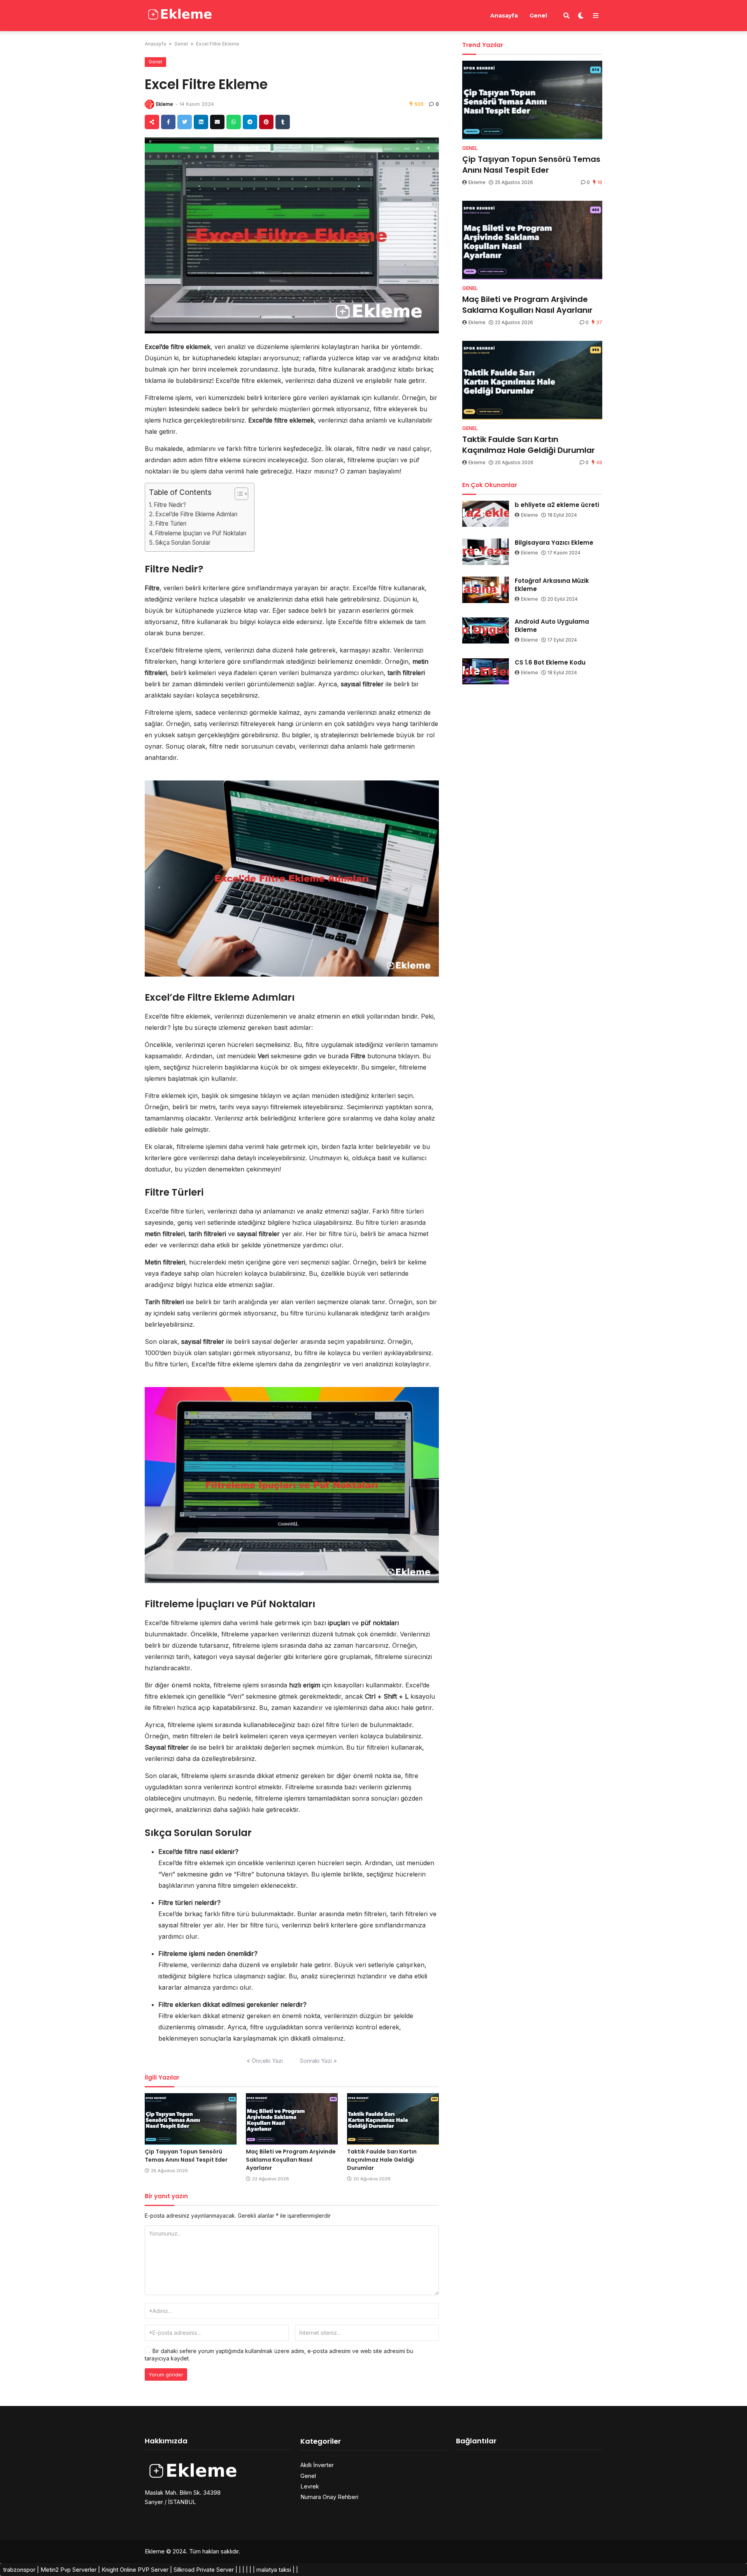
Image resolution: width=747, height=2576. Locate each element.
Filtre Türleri (171, 523)
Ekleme (165, 104)
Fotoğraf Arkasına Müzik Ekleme (552, 585)
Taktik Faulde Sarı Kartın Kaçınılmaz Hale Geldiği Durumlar (382, 2160)
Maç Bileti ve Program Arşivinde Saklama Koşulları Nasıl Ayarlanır (291, 2160)
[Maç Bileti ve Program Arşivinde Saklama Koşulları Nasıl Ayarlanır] (292, 2119)
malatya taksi (274, 2570)
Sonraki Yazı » (318, 2061)
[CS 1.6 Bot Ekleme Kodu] (486, 672)
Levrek (310, 2486)
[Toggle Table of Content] (238, 494)
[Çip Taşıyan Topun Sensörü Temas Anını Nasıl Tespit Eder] (191, 2119)
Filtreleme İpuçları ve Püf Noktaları (201, 533)
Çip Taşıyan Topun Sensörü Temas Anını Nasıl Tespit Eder (186, 2156)
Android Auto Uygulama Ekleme (552, 626)
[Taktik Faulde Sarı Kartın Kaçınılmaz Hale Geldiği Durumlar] (393, 2119)
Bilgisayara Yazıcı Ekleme (554, 543)
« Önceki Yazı (265, 2061)
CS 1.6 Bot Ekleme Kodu (550, 662)
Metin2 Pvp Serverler (68, 2570)
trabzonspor (19, 2570)
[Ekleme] (180, 15)
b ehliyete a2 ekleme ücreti (557, 505)
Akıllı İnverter (317, 2465)
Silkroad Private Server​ (204, 2570)
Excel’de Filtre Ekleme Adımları (196, 514)
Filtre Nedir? (170, 505)
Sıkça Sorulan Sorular (183, 543)
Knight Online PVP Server (135, 2570)
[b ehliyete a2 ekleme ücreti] (486, 514)
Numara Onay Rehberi (329, 2497)
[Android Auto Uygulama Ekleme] (486, 631)
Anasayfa (504, 16)
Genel (538, 16)
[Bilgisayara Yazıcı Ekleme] (486, 552)
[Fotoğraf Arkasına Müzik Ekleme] (486, 590)
